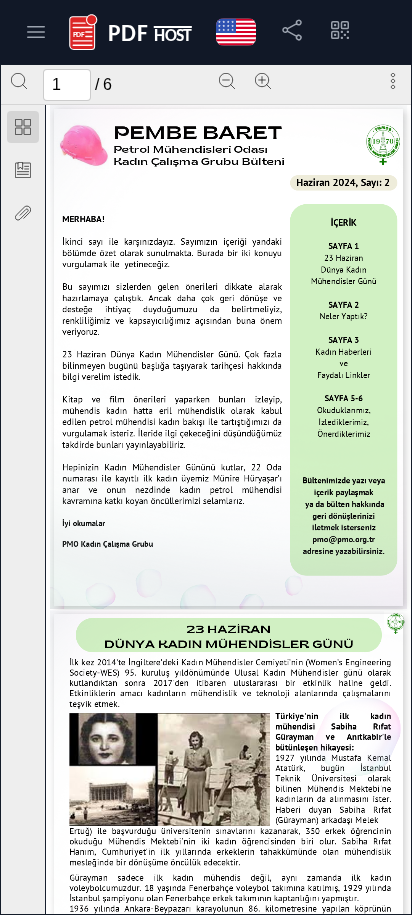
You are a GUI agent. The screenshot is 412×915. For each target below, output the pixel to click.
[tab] (23, 130)
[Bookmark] (23, 170)
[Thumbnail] (23, 127)
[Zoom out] (227, 81)
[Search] (19, 81)
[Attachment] (23, 213)
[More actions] (393, 81)
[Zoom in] (263, 81)
